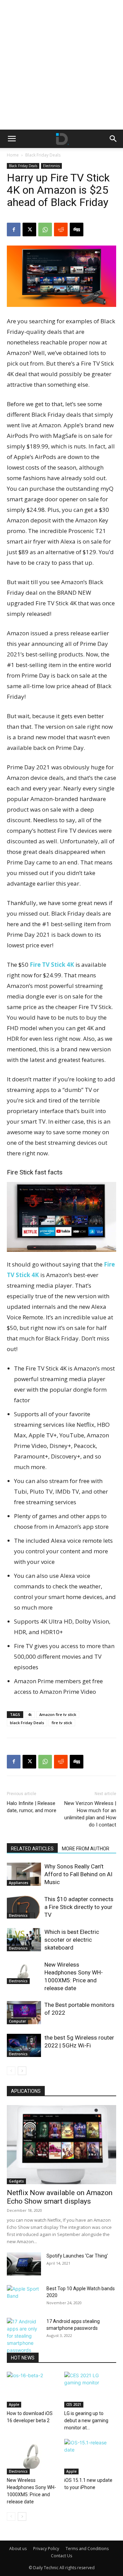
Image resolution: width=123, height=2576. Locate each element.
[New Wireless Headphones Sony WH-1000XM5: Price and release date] (24, 1973)
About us (18, 2549)
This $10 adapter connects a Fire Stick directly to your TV (79, 1907)
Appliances (19, 1883)
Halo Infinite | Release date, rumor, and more (32, 1807)
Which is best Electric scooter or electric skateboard (72, 1940)
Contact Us (61, 2556)
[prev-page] (11, 2071)
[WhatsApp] (45, 230)
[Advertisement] (61, 65)
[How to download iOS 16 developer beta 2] (33, 2390)
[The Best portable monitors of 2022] (24, 2013)
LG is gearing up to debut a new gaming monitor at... (86, 2420)
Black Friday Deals (43, 155)
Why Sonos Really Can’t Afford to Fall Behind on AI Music (78, 1874)
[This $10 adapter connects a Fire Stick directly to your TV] (24, 1907)
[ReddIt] (61, 230)
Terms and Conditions (87, 2549)
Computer (17, 2021)
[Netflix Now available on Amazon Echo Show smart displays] (61, 2145)
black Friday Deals (27, 1723)
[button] (12, 139)
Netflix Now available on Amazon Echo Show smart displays (60, 2197)
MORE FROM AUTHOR (86, 1849)
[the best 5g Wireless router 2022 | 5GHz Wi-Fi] (24, 2046)
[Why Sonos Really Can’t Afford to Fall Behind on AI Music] (24, 1874)
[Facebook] (14, 230)
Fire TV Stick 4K (52, 965)
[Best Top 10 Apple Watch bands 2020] (24, 2297)
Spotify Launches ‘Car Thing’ (77, 2256)
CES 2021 (74, 2404)
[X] (29, 230)
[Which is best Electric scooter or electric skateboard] (24, 1940)
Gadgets (16, 2181)
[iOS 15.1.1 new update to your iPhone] (90, 2457)
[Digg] (77, 230)
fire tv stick (62, 1723)
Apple (14, 2404)
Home (13, 155)
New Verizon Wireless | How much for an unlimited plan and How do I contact (90, 1814)
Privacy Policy (46, 2549)
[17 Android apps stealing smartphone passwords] (24, 2336)
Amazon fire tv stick (58, 1714)
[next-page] (22, 2071)
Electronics (51, 166)
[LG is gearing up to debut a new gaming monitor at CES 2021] (90, 2390)
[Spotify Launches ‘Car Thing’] (24, 2264)
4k (30, 1714)
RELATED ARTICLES (32, 1849)
